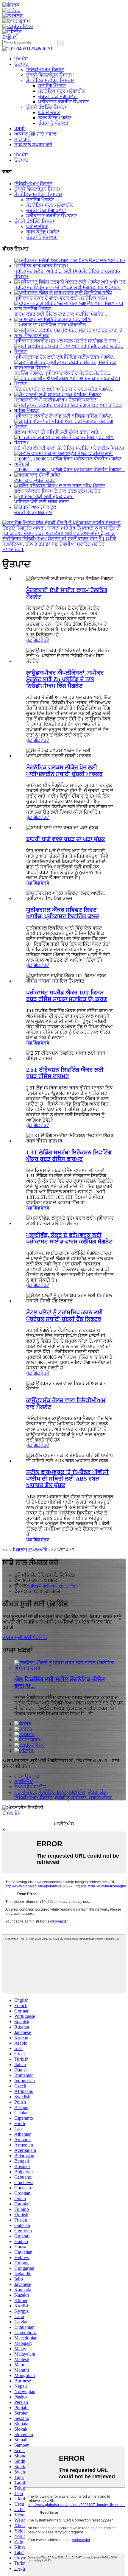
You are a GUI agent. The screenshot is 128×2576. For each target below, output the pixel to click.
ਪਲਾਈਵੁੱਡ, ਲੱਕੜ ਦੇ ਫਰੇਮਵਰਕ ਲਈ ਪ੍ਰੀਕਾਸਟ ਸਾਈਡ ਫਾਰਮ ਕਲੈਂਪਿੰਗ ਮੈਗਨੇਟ (69, 1238)
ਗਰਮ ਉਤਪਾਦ (27, 1776)
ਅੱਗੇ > (45, 1550)
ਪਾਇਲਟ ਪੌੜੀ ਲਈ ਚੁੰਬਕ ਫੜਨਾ (42, 502)
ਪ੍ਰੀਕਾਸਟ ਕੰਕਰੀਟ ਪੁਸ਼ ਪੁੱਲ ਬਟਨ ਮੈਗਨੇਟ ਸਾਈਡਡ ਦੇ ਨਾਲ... (67, 341)
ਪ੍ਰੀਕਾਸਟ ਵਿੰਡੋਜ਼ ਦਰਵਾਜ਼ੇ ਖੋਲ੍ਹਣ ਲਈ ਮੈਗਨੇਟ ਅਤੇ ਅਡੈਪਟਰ (68, 287)
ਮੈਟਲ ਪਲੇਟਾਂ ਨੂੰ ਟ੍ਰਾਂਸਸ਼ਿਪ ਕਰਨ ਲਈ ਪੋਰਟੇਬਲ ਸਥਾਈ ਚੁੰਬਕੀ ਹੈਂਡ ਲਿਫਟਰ (65, 1316)
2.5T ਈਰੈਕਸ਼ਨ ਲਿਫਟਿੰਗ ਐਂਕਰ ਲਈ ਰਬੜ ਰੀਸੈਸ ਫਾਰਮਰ (65, 1073)
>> (54, 1550)
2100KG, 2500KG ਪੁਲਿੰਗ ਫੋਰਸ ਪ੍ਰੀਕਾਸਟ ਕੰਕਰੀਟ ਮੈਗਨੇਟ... (70, 470)
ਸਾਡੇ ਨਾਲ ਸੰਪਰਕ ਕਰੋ (33, 145)
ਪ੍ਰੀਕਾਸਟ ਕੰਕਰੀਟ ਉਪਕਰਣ (63, 102)
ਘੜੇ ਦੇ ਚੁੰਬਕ (49, 112)
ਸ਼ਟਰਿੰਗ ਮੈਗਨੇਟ (52, 86)
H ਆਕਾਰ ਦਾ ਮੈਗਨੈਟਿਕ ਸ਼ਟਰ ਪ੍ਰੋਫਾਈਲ (50, 325)
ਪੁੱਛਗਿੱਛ (33, 640)
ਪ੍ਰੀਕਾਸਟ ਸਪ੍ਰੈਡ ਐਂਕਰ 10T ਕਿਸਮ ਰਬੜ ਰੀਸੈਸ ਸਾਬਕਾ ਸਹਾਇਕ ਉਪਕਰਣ (67, 996)
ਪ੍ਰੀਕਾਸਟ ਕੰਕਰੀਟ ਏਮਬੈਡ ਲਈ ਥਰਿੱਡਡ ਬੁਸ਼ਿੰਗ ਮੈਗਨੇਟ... (64, 416)
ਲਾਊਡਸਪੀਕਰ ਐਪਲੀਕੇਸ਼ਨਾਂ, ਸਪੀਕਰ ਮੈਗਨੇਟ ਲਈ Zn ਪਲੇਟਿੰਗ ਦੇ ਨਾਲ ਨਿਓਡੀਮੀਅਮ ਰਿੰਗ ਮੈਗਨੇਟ (65, 679)
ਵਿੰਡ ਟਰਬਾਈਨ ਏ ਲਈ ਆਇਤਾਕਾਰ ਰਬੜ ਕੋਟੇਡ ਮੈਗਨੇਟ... (64, 389)
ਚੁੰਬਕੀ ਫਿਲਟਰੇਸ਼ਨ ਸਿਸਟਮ (50, 75)
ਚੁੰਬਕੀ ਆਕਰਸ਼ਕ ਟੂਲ (33, 512)
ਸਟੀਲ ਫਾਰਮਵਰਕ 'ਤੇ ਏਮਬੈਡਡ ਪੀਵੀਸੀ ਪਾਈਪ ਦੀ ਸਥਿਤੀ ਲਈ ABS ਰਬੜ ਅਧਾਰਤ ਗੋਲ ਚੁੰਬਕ (67, 1479)
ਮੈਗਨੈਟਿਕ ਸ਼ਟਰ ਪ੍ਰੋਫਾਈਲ (62, 91)
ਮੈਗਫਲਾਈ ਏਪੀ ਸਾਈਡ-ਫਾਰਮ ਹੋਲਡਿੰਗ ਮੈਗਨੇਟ (55, 400)
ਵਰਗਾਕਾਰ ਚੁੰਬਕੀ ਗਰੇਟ (35, 480)
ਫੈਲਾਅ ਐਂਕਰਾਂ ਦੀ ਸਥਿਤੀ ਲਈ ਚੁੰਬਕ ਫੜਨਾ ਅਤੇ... (58, 432)
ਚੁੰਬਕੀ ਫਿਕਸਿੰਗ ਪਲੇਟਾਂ (58, 96)
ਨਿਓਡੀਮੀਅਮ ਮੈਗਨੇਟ (45, 70)
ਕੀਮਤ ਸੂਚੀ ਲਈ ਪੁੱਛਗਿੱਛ (25, 1637)
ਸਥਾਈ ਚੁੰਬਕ (100, 1798)
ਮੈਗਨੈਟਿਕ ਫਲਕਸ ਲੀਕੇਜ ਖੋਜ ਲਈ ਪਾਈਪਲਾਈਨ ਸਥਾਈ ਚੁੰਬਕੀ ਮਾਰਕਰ (64, 771)
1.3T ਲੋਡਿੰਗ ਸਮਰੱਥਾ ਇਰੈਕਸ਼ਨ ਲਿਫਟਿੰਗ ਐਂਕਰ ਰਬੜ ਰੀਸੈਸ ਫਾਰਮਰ (69, 1156)
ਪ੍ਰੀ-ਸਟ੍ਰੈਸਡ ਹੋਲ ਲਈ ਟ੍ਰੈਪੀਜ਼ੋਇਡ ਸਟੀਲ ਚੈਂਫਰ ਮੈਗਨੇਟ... (65, 357)
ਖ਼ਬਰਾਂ (19, 129)
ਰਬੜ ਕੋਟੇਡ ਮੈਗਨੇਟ (55, 118)
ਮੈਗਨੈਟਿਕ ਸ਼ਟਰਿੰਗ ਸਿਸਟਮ (50, 80)
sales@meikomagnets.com (53, 1586)
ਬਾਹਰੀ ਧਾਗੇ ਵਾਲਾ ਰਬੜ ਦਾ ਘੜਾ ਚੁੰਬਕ (66, 839)
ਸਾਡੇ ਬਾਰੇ (22, 139)
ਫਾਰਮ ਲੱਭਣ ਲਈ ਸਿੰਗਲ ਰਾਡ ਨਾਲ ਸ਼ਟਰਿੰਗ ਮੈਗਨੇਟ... (61, 314)
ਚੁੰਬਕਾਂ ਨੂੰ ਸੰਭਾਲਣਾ (54, 123)
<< (5, 1550)
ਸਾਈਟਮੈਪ (24, 1782)
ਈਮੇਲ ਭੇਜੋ (11, 1813)
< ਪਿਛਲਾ (17, 1550)
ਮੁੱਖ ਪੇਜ (21, 59)
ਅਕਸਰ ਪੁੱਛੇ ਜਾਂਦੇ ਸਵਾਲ (35, 134)
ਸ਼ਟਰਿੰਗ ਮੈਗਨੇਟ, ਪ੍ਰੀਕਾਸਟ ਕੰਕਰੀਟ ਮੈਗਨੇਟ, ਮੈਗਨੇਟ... (62, 373)
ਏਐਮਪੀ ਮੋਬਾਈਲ (30, 1787)
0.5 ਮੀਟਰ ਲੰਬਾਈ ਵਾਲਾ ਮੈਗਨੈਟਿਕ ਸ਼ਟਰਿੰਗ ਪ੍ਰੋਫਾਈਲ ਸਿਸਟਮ (69, 448)
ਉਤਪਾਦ (21, 64)
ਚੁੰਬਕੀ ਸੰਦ (97, 1792)
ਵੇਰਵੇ (45, 640)
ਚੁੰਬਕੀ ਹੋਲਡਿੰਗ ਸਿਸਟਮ (47, 107)
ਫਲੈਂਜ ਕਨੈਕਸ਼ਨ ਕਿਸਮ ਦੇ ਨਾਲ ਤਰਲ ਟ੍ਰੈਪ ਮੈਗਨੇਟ (57, 491)
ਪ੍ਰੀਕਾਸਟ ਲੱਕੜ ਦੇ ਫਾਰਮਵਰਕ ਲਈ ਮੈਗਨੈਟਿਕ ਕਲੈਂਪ (61, 298)
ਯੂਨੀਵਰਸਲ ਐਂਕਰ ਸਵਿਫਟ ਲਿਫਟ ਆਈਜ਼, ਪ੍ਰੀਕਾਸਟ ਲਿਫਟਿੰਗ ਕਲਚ (63, 913)
